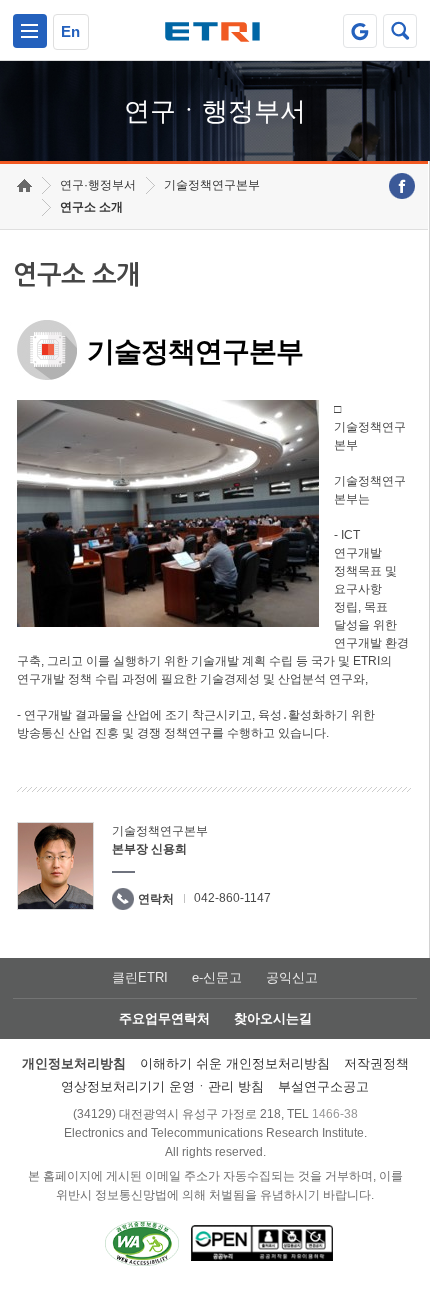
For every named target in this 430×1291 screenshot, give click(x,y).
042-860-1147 (232, 898)
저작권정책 (376, 1063)
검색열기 (400, 31)
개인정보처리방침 (74, 1063)
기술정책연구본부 (212, 185)
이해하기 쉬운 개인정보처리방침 (235, 1063)
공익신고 (292, 977)
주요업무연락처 (164, 1018)
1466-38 (335, 1114)
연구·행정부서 (98, 185)
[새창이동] (360, 31)
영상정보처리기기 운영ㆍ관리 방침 (162, 1086)
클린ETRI (140, 977)
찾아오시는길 (273, 1018)
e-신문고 (217, 977)
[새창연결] (402, 186)
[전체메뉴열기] (30, 31)
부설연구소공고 (323, 1086)
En (70, 31)
